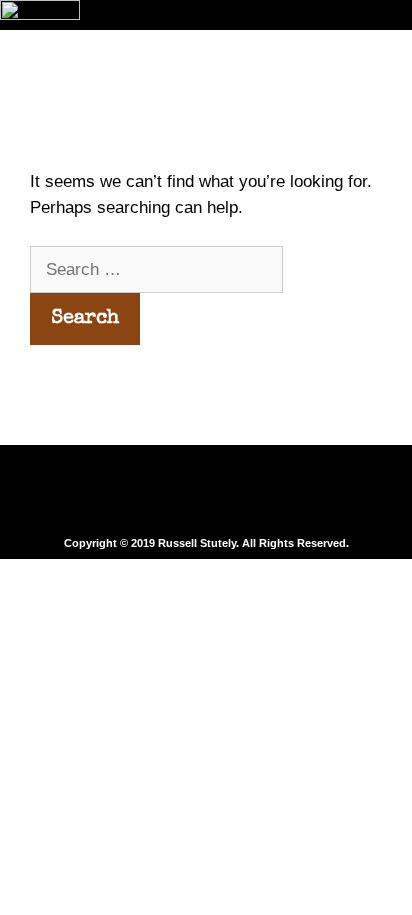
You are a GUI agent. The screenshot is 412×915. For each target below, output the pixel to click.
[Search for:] (156, 269)
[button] (206, 491)
